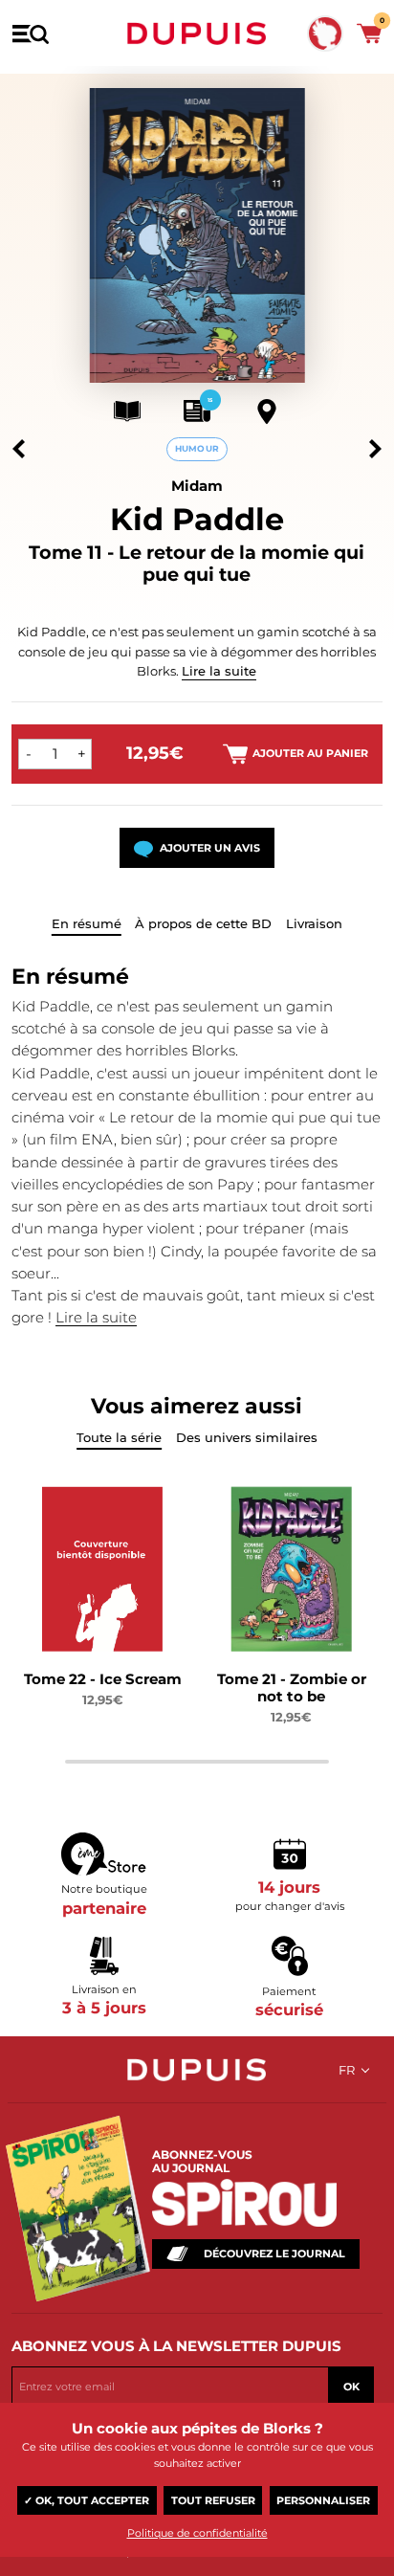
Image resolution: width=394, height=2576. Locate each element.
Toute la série (119, 1437)
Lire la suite (219, 671)
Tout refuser (213, 2500)
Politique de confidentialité (197, 2533)
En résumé (87, 923)
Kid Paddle (197, 519)
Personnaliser (323, 2500)
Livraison (314, 923)
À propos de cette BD (203, 923)
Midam (197, 486)
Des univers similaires (247, 1437)
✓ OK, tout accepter (87, 2500)
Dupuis (197, 33)
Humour (197, 448)
